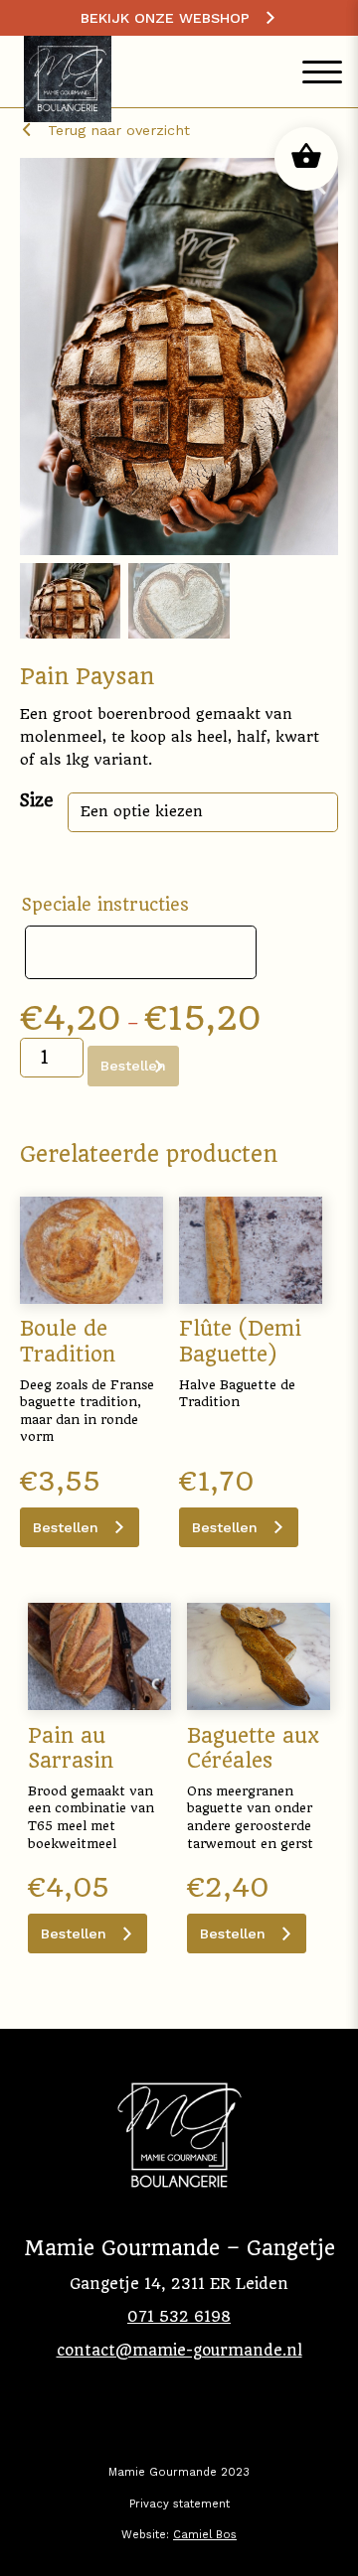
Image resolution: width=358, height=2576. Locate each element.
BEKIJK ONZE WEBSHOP (165, 18)
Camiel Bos (205, 2535)
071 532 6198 (179, 2317)
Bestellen (66, 1527)
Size (37, 800)
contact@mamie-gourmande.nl (179, 2351)
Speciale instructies (105, 905)
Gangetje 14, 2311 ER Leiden (179, 2284)
